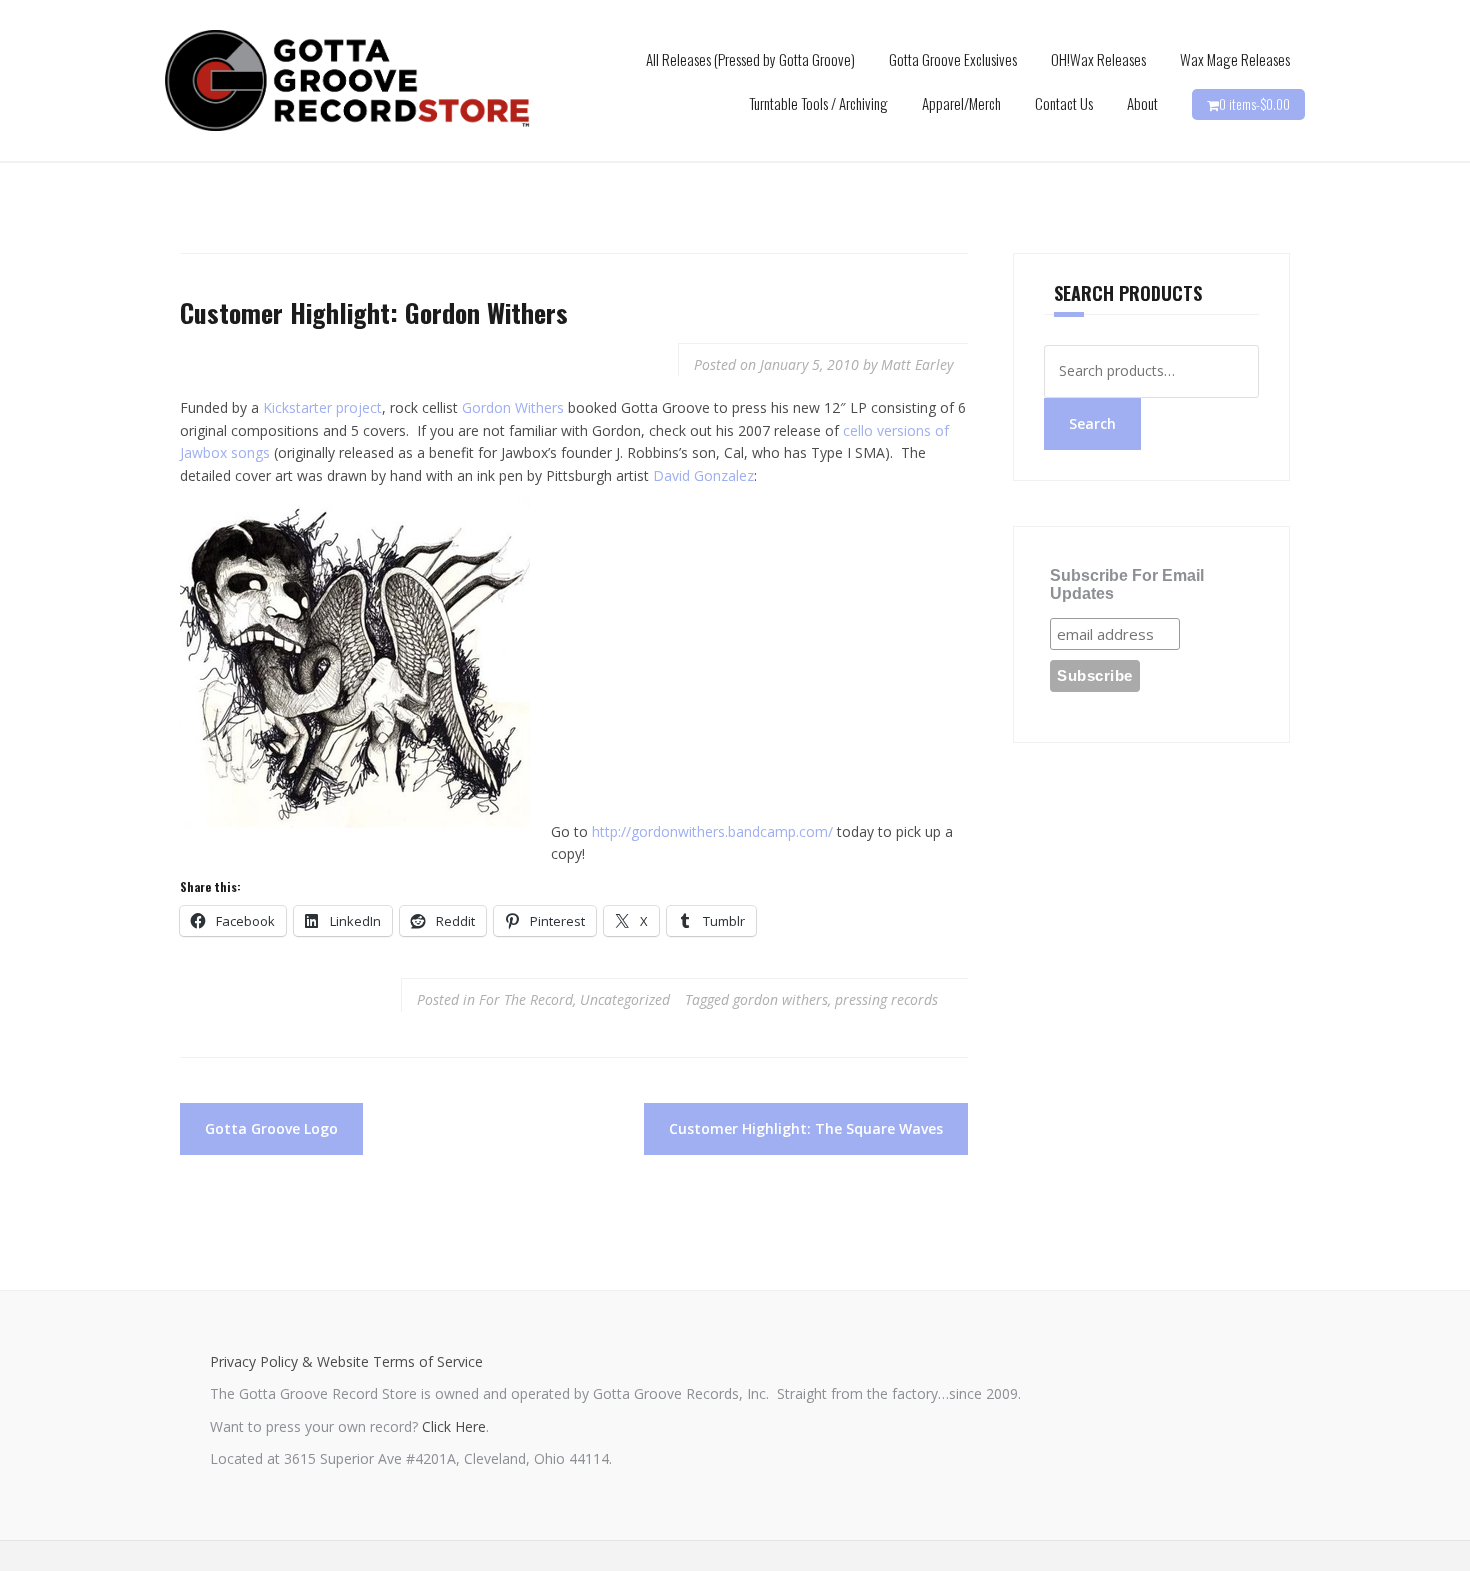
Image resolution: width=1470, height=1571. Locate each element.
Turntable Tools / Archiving (818, 103)
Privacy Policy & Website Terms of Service (346, 1361)
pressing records (886, 999)
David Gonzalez (703, 475)
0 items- (1254, 104)
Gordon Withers (515, 407)
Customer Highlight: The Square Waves (806, 1128)
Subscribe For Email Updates (1127, 584)
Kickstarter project (322, 407)
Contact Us (1064, 103)
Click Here (454, 1426)
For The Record (526, 999)
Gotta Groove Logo (271, 1128)
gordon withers (780, 999)
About (1142, 103)
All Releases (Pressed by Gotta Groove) (750, 59)
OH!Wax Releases (1098, 59)
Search (1092, 423)
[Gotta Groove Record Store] (347, 79)
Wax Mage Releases (1235, 59)
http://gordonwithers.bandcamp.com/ (712, 831)
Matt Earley (917, 364)
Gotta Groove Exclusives (953, 59)
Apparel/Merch (961, 103)
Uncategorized (625, 999)
